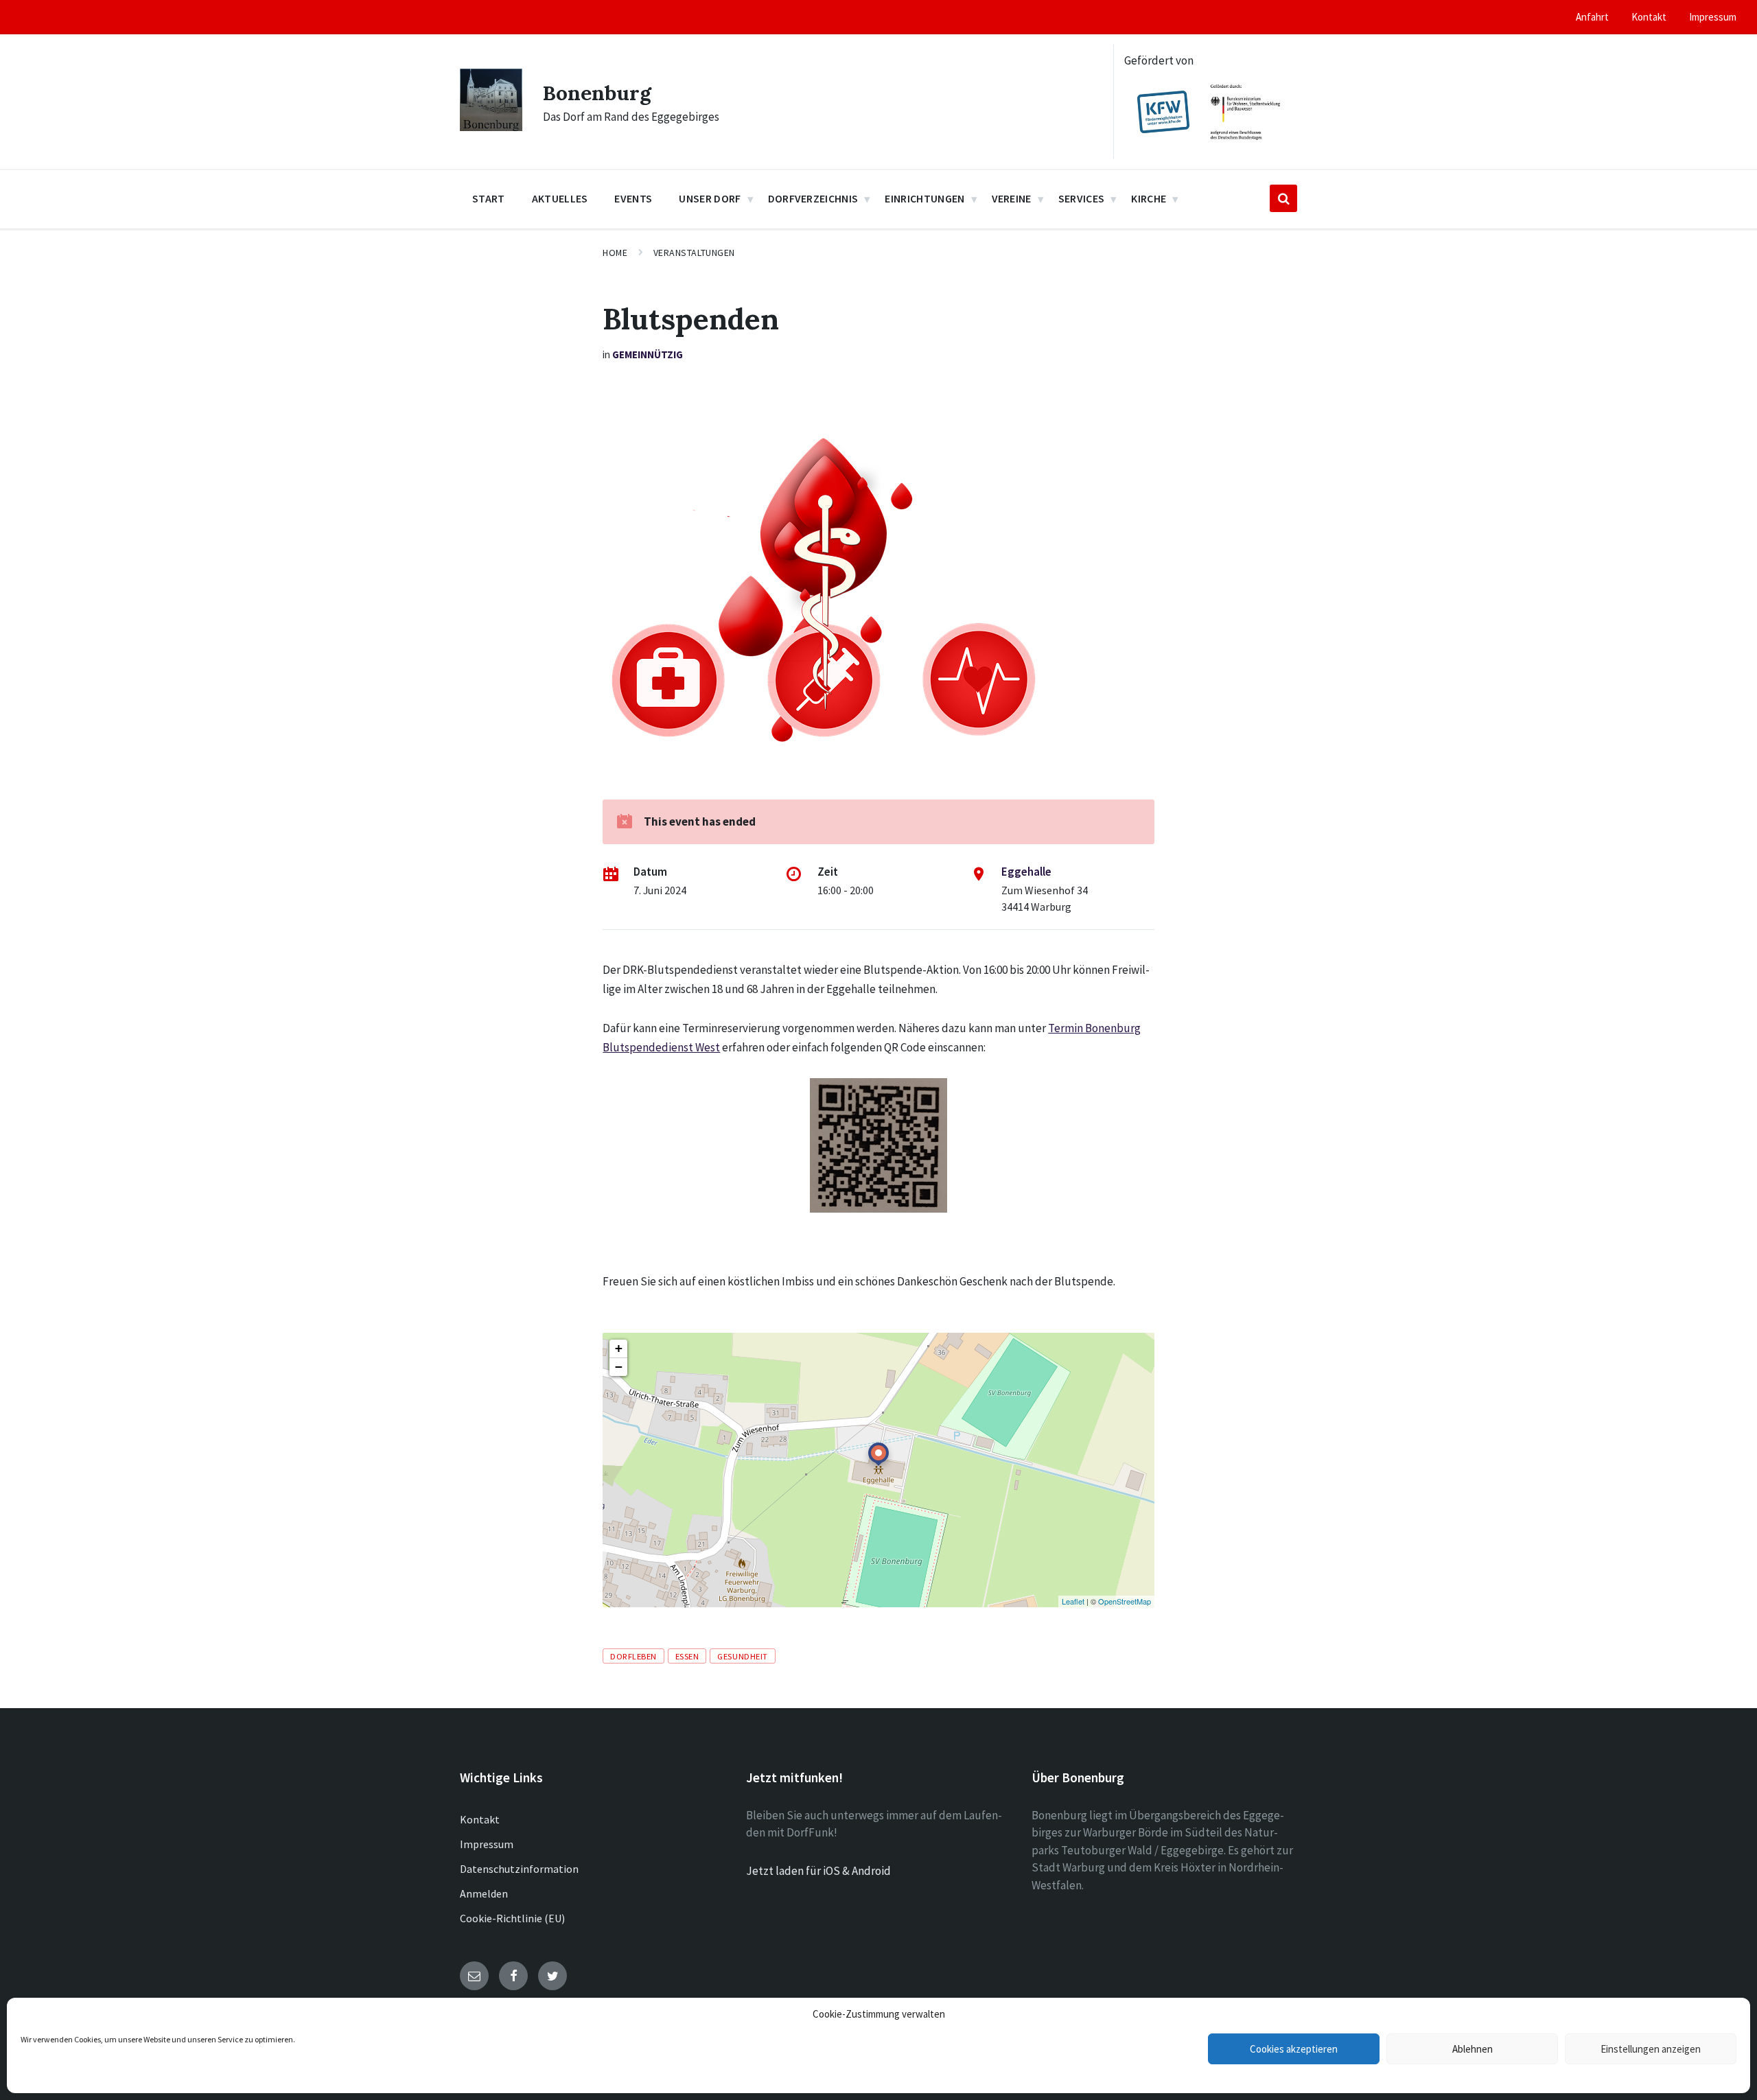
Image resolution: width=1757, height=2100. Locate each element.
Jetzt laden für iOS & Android (818, 1871)
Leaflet (1073, 1601)
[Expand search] (1283, 198)
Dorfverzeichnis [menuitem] (813, 198)
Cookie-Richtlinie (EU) (512, 1918)
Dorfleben (633, 1656)
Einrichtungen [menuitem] (924, 198)
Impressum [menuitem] (1713, 17)
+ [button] (619, 1348)
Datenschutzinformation (519, 1869)
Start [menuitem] (489, 198)
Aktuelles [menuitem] (560, 198)
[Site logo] (491, 127)
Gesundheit (742, 1656)
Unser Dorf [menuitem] (710, 198)
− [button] (619, 1367)
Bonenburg (597, 93)
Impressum (487, 1844)
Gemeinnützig (648, 354)
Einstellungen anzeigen (1651, 2049)
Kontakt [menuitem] (1649, 17)
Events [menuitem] (633, 198)
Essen (687, 1656)
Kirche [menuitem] (1149, 198)
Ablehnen (1473, 2049)
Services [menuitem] (1082, 198)
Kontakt (480, 1819)
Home (615, 253)
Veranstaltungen (694, 253)
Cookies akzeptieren (1294, 2049)
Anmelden (484, 1893)
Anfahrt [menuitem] (1592, 17)
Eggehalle (1026, 872)
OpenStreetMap (1125, 1601)
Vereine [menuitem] (1012, 198)
